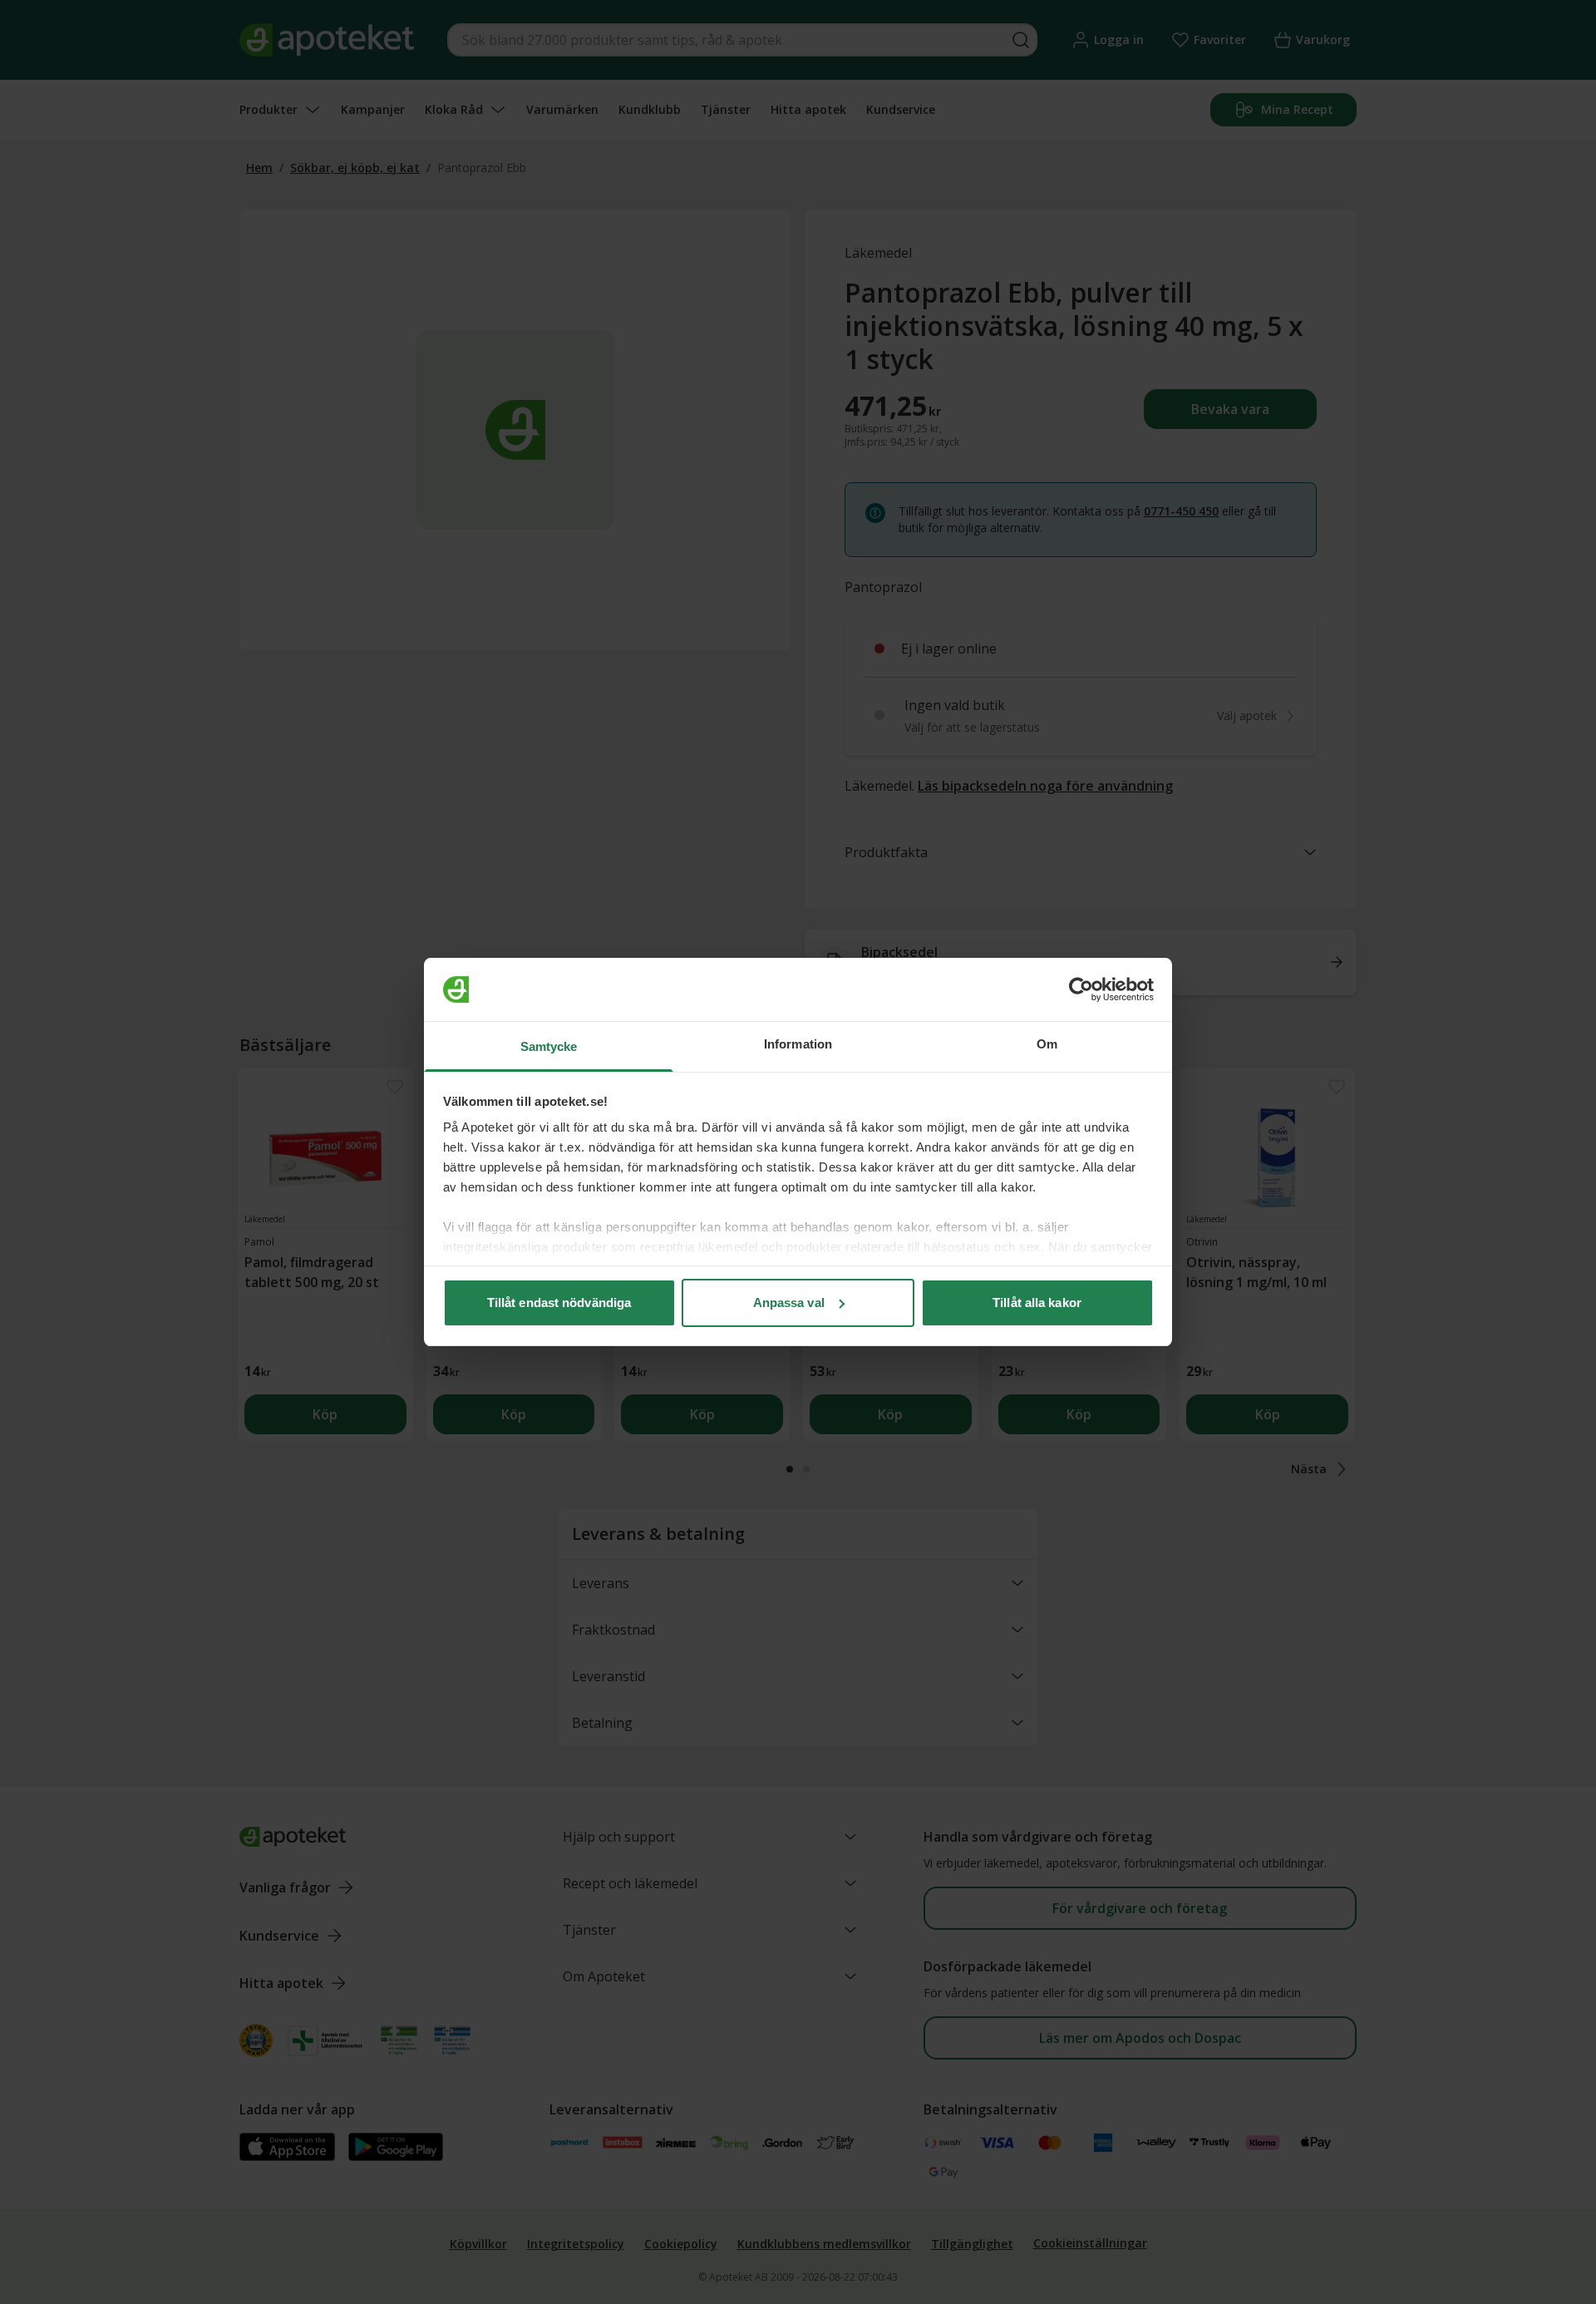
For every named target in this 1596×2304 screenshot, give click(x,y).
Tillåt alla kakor (1037, 1302)
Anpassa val (789, 1302)
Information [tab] (798, 1044)
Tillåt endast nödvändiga (559, 1302)
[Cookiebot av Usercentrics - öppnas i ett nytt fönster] (1081, 989)
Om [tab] (1047, 1044)
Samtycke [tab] (549, 1046)
